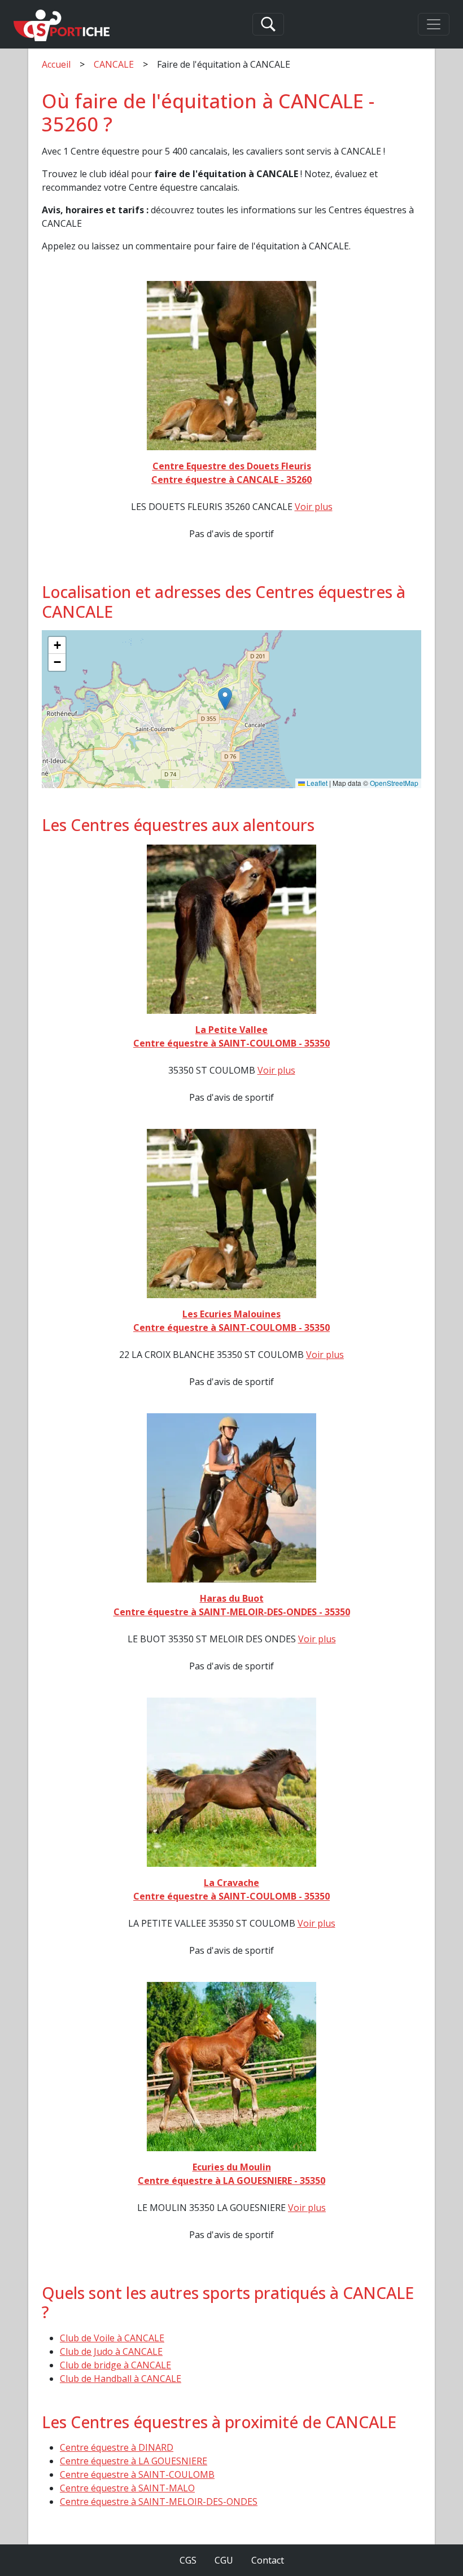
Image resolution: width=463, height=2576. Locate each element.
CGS (188, 2560)
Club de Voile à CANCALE (112, 2338)
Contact (268, 2560)
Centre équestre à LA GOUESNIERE (134, 2461)
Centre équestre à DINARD (117, 2447)
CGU (224, 2560)
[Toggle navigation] (434, 24)
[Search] (268, 24)
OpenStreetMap (394, 783)
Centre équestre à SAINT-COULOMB (137, 2474)
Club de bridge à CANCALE (115, 2365)
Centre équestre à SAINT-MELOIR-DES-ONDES (159, 2502)
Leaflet (316, 783)
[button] (225, 699)
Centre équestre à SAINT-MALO (127, 2488)
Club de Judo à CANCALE (111, 2351)
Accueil (56, 64)
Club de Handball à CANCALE (121, 2379)
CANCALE (114, 64)
